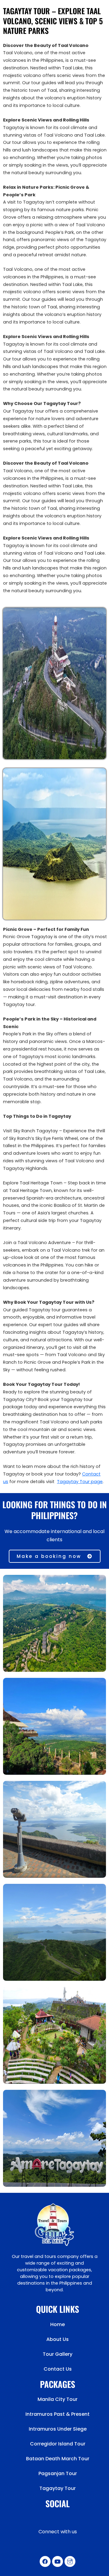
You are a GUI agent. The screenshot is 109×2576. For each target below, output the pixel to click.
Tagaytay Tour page (80, 1482)
